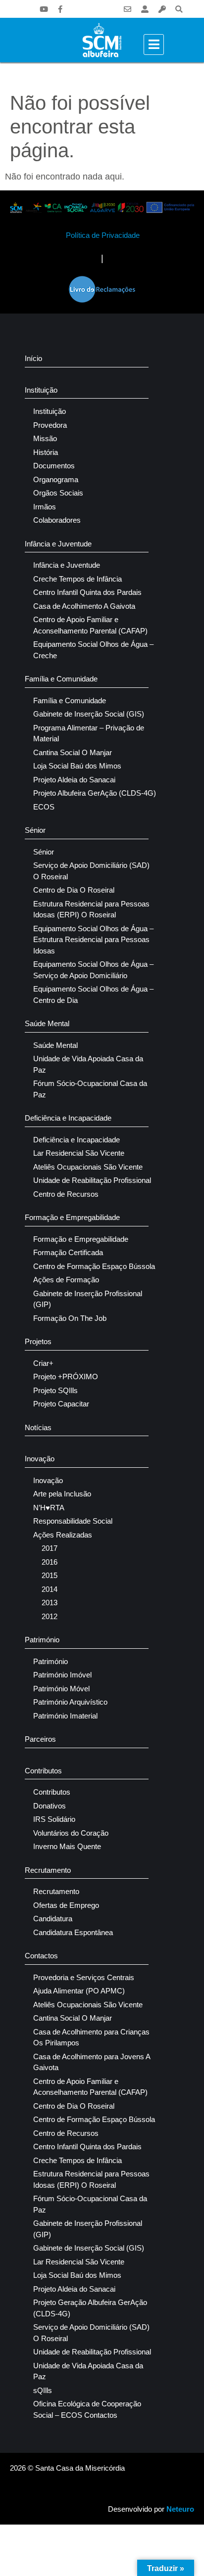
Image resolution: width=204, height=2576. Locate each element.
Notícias (38, 1427)
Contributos (43, 1771)
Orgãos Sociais (58, 493)
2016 (50, 1562)
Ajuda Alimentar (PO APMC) (79, 1991)
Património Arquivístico (70, 1702)
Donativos (50, 1806)
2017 (50, 1548)
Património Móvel (61, 1689)
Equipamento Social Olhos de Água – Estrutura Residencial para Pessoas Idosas (93, 940)
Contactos (41, 1956)
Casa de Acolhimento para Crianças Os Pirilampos (91, 2037)
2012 (50, 1616)
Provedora (50, 425)
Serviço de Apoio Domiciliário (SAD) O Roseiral (91, 871)
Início (33, 358)
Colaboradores (57, 520)
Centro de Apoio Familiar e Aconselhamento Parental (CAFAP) (90, 625)
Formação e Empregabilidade (72, 1217)
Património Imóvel (62, 1675)
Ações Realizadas (63, 1535)
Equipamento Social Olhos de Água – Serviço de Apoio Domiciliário (93, 970)
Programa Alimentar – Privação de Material (89, 733)
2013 (50, 1603)
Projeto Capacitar (61, 1404)
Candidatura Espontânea (73, 1932)
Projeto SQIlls (55, 1390)
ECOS (44, 807)
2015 (50, 1575)
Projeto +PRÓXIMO (66, 1377)
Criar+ (43, 1363)
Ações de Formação (66, 1280)
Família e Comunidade (61, 679)
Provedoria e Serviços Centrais (84, 1977)
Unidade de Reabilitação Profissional (92, 1180)
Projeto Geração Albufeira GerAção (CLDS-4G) (90, 2308)
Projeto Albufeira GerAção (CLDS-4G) (95, 793)
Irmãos (45, 507)
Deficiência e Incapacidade (68, 1118)
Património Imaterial (65, 1716)
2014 (50, 1589)
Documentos (54, 466)
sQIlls (43, 2390)
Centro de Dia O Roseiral (74, 890)
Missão (45, 438)
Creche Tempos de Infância (77, 579)
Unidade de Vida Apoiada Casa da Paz (88, 1064)
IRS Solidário (54, 1819)
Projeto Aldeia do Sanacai (74, 780)
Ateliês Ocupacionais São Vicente (88, 1167)
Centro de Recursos (66, 1194)
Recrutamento (48, 1870)
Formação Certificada (68, 1252)
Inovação (40, 1459)
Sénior (35, 830)
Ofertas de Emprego (66, 1905)
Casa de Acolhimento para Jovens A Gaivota (92, 2062)
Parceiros (40, 1739)
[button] (179, 9)
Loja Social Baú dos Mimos (77, 766)
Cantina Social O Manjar (73, 752)
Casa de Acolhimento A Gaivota (84, 606)
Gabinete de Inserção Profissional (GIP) (88, 1299)
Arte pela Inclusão (62, 1494)
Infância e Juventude (58, 544)
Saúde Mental (47, 1023)
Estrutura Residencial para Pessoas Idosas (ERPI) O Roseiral (91, 909)
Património (42, 1640)
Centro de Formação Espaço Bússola (94, 1266)
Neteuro (180, 2509)
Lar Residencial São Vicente (79, 1153)
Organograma (56, 479)
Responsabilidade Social (73, 1521)
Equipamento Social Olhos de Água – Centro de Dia (93, 994)
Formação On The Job (70, 1318)
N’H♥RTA (49, 1508)
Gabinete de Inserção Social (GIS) (89, 714)
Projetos (38, 1341)
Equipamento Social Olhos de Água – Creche (93, 650)
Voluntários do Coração (71, 1833)
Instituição (41, 390)
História (46, 452)
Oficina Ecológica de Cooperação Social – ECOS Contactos (87, 2409)
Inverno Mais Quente (67, 1846)
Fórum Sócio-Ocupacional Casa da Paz (90, 1089)
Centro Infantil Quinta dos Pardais (87, 592)
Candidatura (53, 1919)
